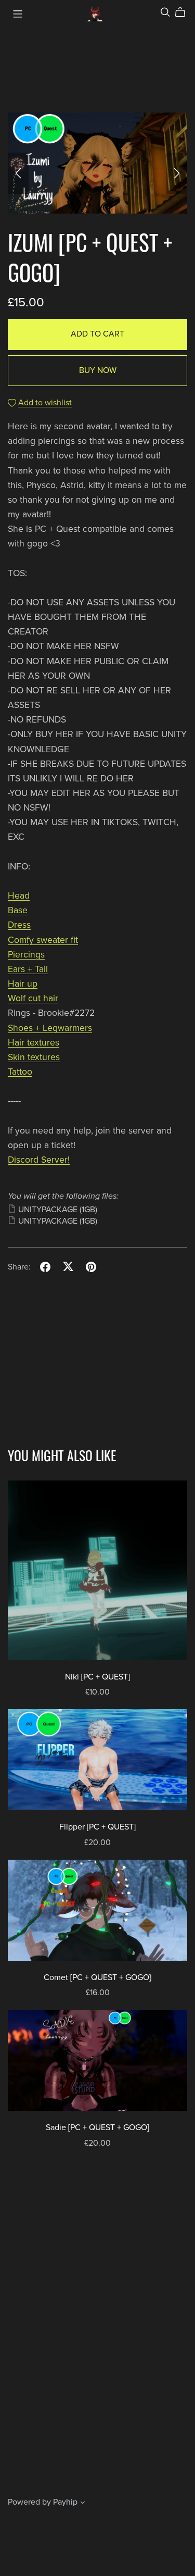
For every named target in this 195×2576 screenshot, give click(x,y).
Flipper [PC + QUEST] (97, 1827)
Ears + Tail (28, 969)
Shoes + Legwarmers (50, 1028)
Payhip (65, 2502)
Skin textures (34, 1057)
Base (18, 910)
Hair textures (34, 1043)
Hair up (23, 984)
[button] (18, 173)
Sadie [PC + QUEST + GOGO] (97, 2127)
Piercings (26, 955)
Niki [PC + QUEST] (97, 1677)
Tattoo (20, 1072)
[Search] (165, 12)
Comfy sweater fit (43, 940)
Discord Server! (39, 1160)
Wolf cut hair (33, 998)
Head (19, 896)
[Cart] (184, 13)
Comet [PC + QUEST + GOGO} (97, 1977)
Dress (19, 925)
